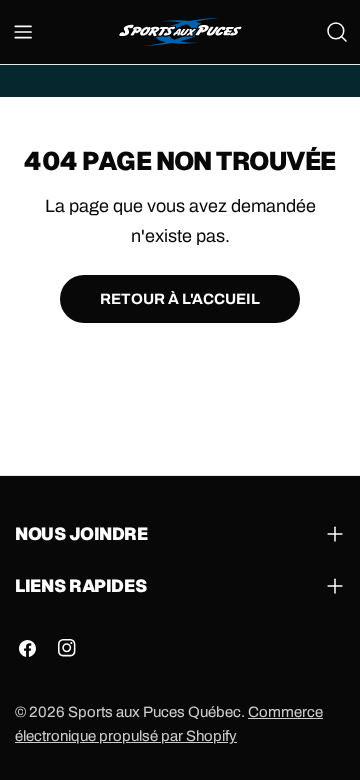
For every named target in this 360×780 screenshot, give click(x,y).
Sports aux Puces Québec (154, 712)
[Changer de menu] (23, 32)
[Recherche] (337, 32)
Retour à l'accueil (180, 299)
